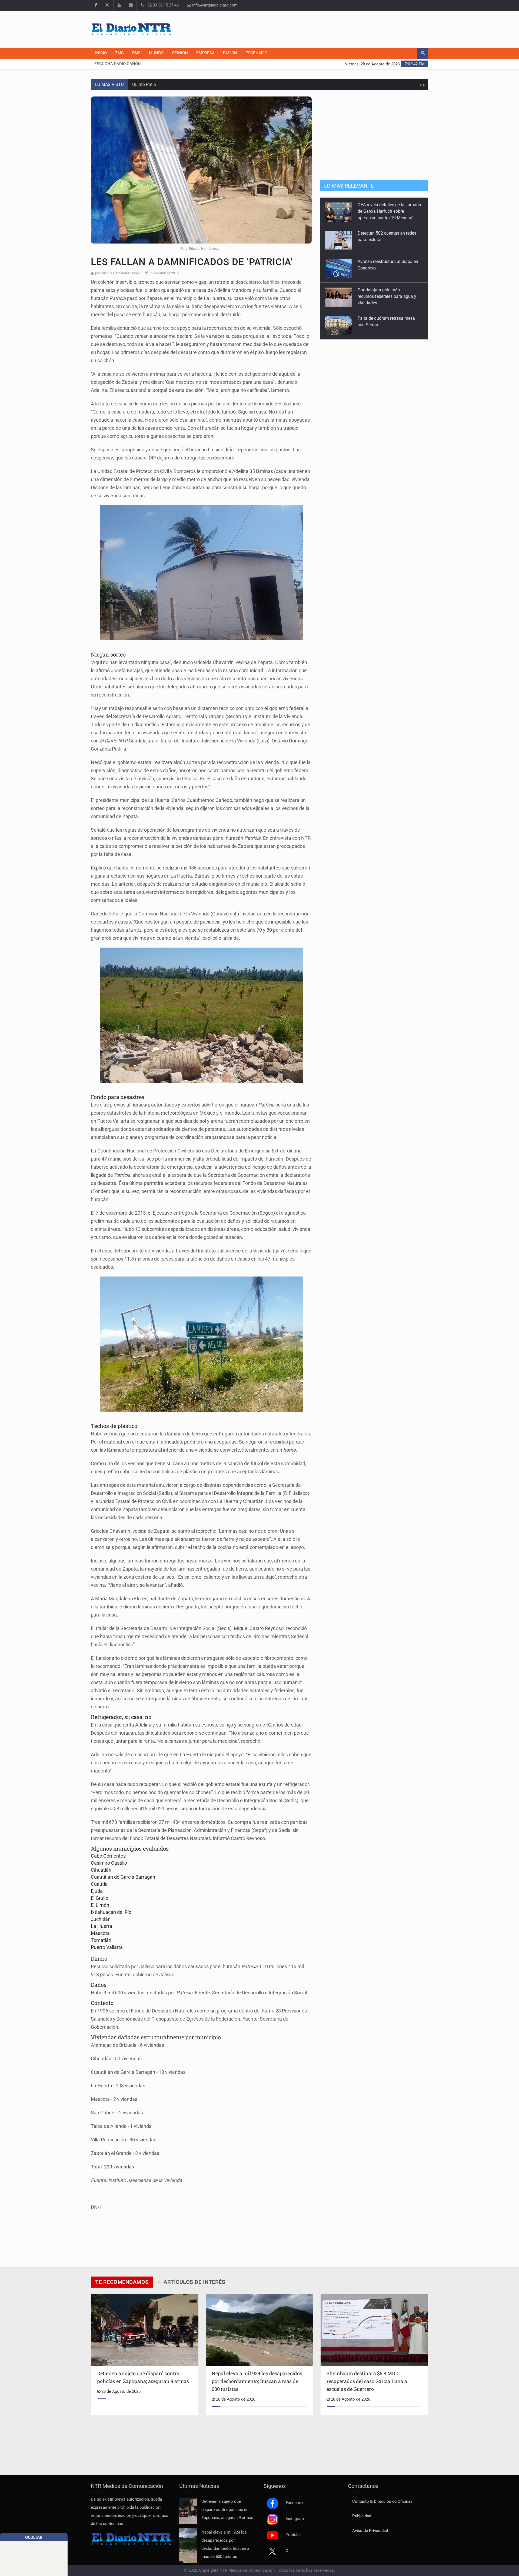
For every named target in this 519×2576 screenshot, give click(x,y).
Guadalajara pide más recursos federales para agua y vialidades (387, 268)
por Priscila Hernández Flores (117, 273)
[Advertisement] (330, 28)
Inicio (101, 53)
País (136, 53)
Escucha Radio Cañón (118, 64)
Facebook (295, 2503)
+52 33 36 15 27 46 (161, 5)
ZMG (119, 53)
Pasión (230, 53)
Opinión (180, 53)
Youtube (293, 2535)
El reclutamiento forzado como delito (167, 84)
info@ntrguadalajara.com (214, 5)
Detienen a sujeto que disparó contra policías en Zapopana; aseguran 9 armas (227, 2510)
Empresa (205, 53)
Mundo (156, 53)
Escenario (256, 53)
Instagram (295, 2519)
